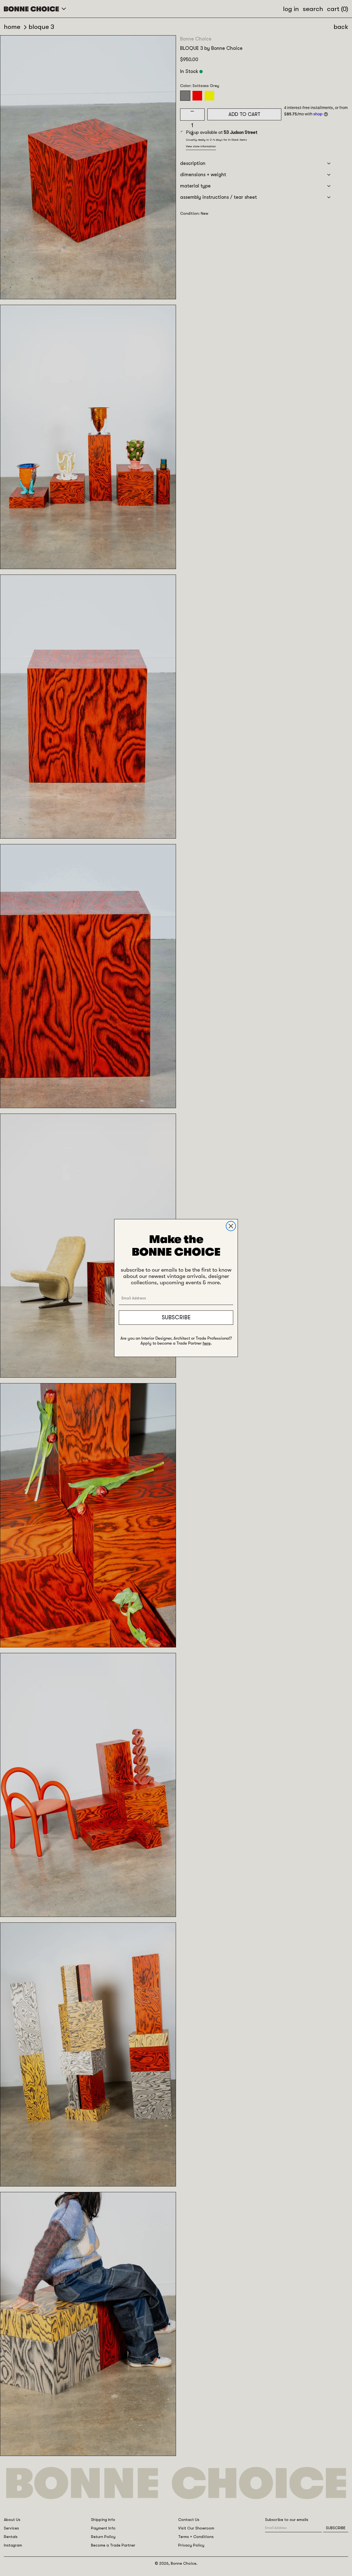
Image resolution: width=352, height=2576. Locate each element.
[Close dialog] (231, 1226)
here (207, 1343)
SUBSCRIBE (176, 1317)
